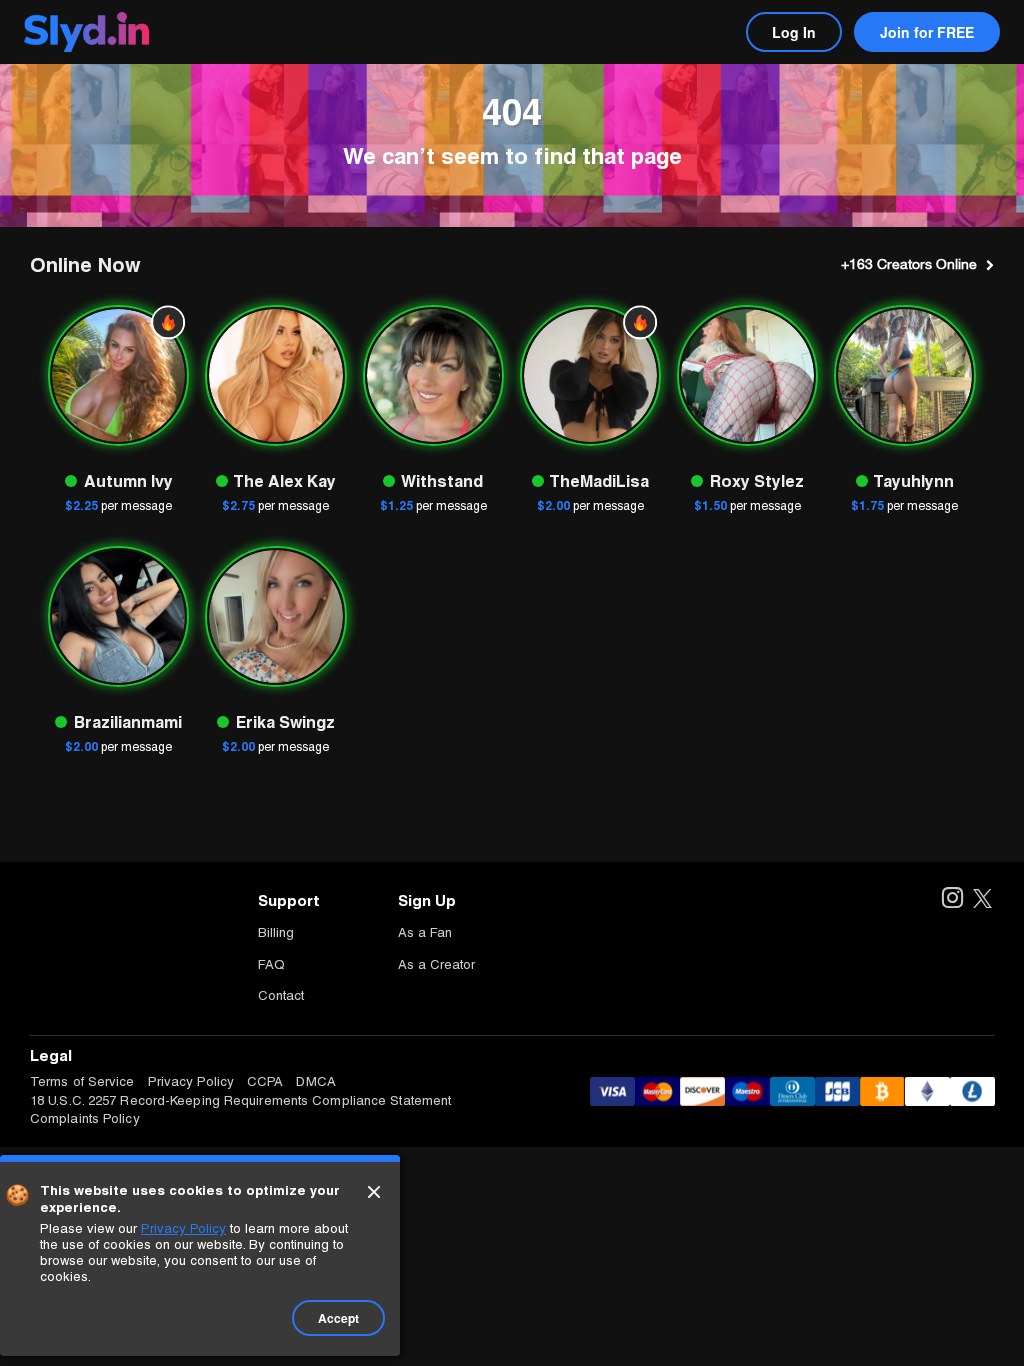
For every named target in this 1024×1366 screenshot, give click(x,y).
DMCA (315, 1081)
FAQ (271, 964)
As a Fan (425, 932)
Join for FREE (927, 32)
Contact (281, 995)
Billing (276, 932)
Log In (794, 32)
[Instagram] (951, 899)
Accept (338, 1318)
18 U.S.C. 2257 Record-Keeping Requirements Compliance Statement (240, 1100)
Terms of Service (82, 1081)
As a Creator (436, 964)
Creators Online (909, 264)
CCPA (265, 1081)
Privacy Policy (191, 1081)
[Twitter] (982, 899)
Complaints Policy (85, 1118)
